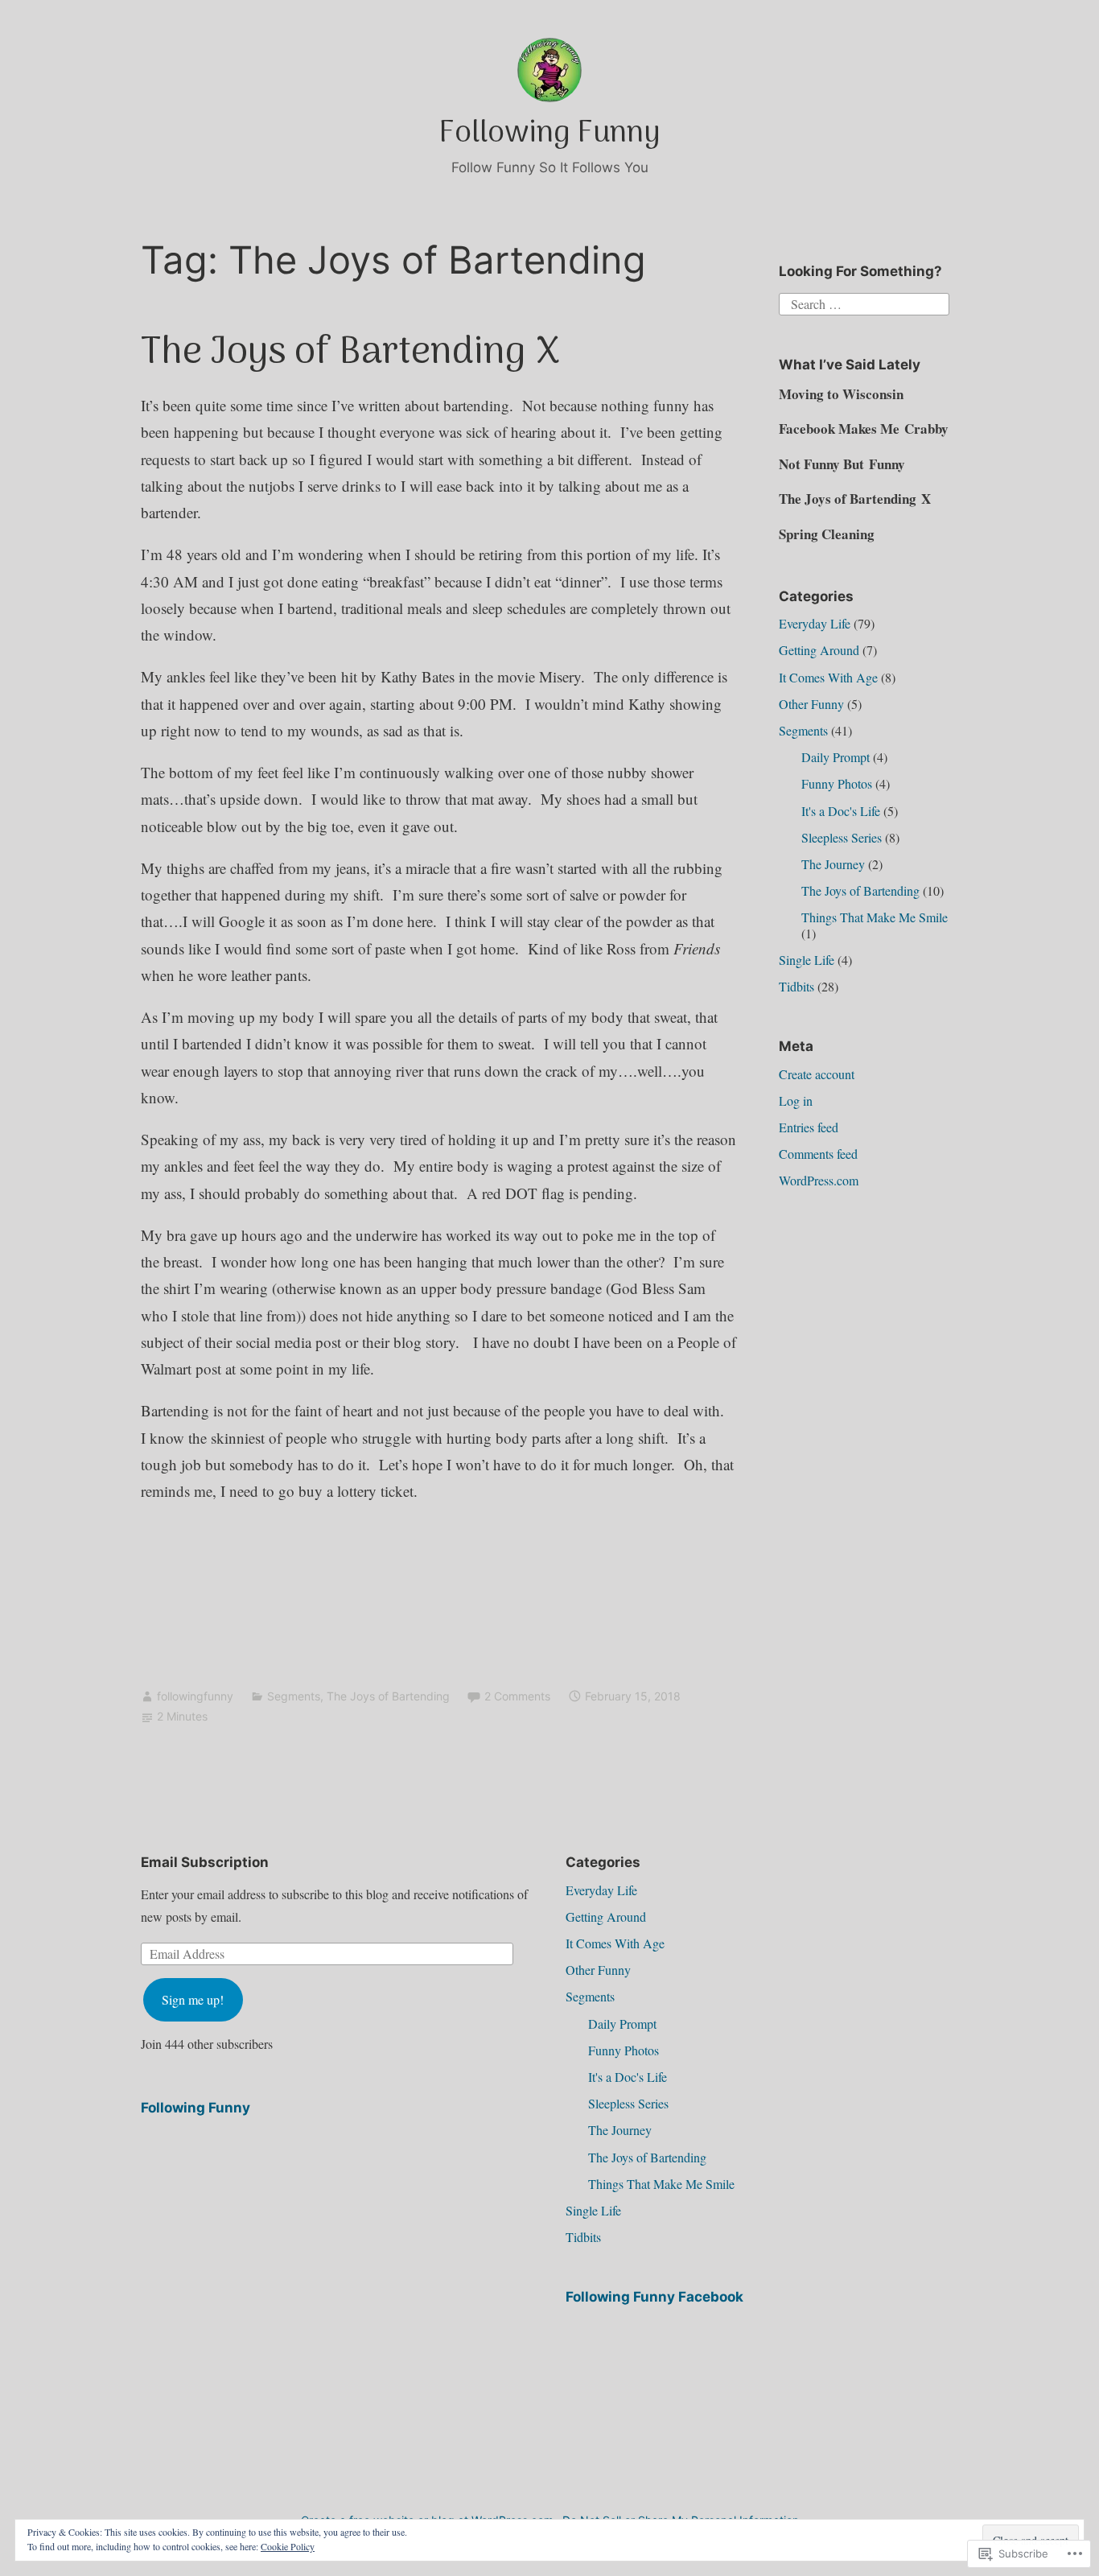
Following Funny (549, 134)
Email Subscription (205, 1862)
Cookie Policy (288, 2546)
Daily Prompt (836, 757)
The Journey (833, 864)
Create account (817, 1074)
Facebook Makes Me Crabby (864, 429)
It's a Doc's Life (841, 811)
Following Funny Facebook (654, 2297)
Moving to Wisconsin (841, 394)
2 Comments (517, 1696)
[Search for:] (864, 302)
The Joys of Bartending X (350, 353)
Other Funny (811, 704)
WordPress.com (819, 1180)
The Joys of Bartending (388, 1696)
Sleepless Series (842, 837)
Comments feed (818, 1154)
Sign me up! (193, 1999)
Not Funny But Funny (842, 464)
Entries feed (809, 1127)
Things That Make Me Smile (875, 917)
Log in (796, 1100)
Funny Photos (837, 783)
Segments (294, 1696)
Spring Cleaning (827, 534)
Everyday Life (815, 623)
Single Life (807, 960)
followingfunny (195, 1696)
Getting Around (819, 650)
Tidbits (796, 986)
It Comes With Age (828, 677)
